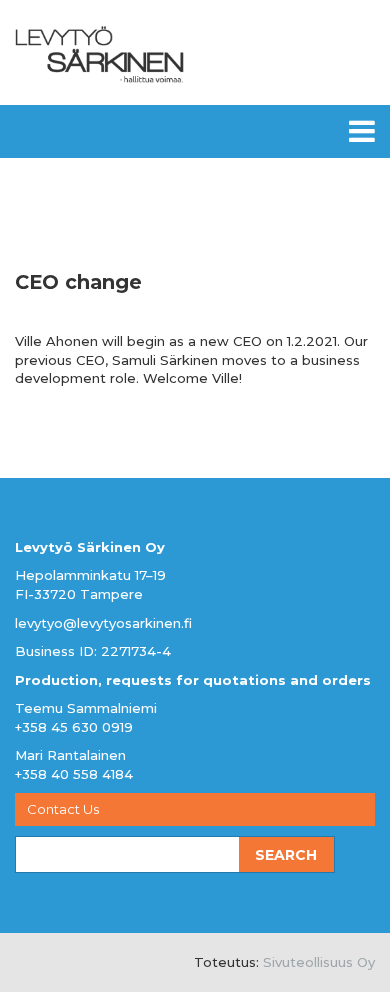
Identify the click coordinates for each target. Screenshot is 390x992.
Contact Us (63, 809)
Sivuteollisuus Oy (319, 962)
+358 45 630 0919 (74, 727)
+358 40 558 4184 (74, 774)
